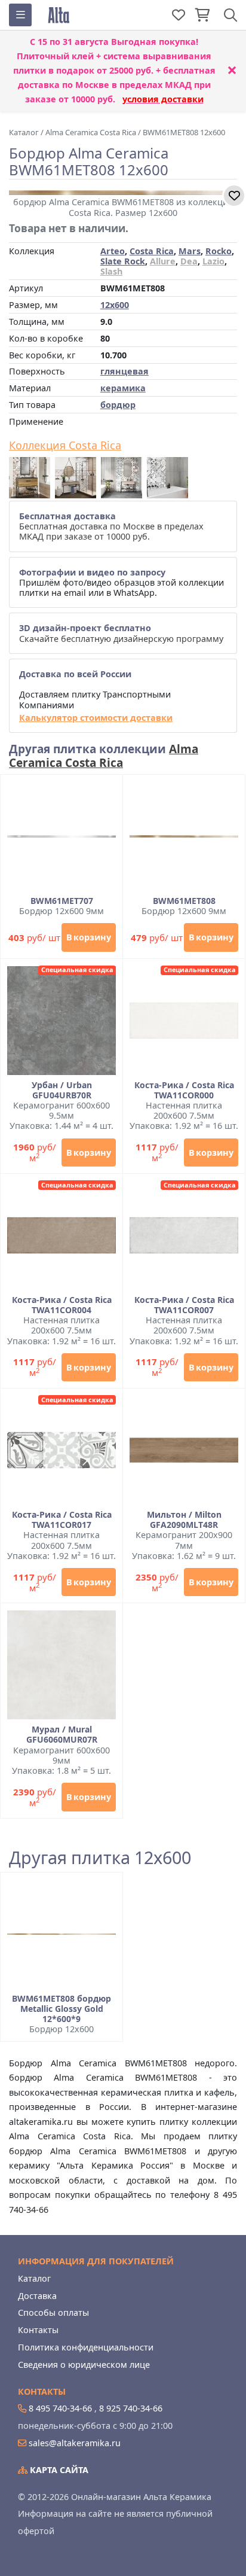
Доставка (37, 2296)
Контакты (38, 2330)
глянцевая (124, 371)
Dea (189, 261)
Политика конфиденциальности (86, 2347)
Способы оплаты (53, 2312)
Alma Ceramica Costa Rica (104, 756)
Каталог (34, 2278)
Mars (190, 251)
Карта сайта (58, 2470)
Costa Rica (152, 251)
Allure (163, 261)
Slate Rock (123, 261)
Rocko (219, 251)
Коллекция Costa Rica (65, 446)
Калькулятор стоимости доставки (96, 718)
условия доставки (163, 99)
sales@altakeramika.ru (75, 2443)
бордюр (118, 405)
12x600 (115, 305)
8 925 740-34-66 (131, 2408)
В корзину (89, 937)
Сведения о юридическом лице (84, 2365)
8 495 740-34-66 (60, 2408)
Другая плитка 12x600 (100, 1858)
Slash (111, 271)
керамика (123, 388)
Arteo (113, 251)
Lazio (213, 261)
